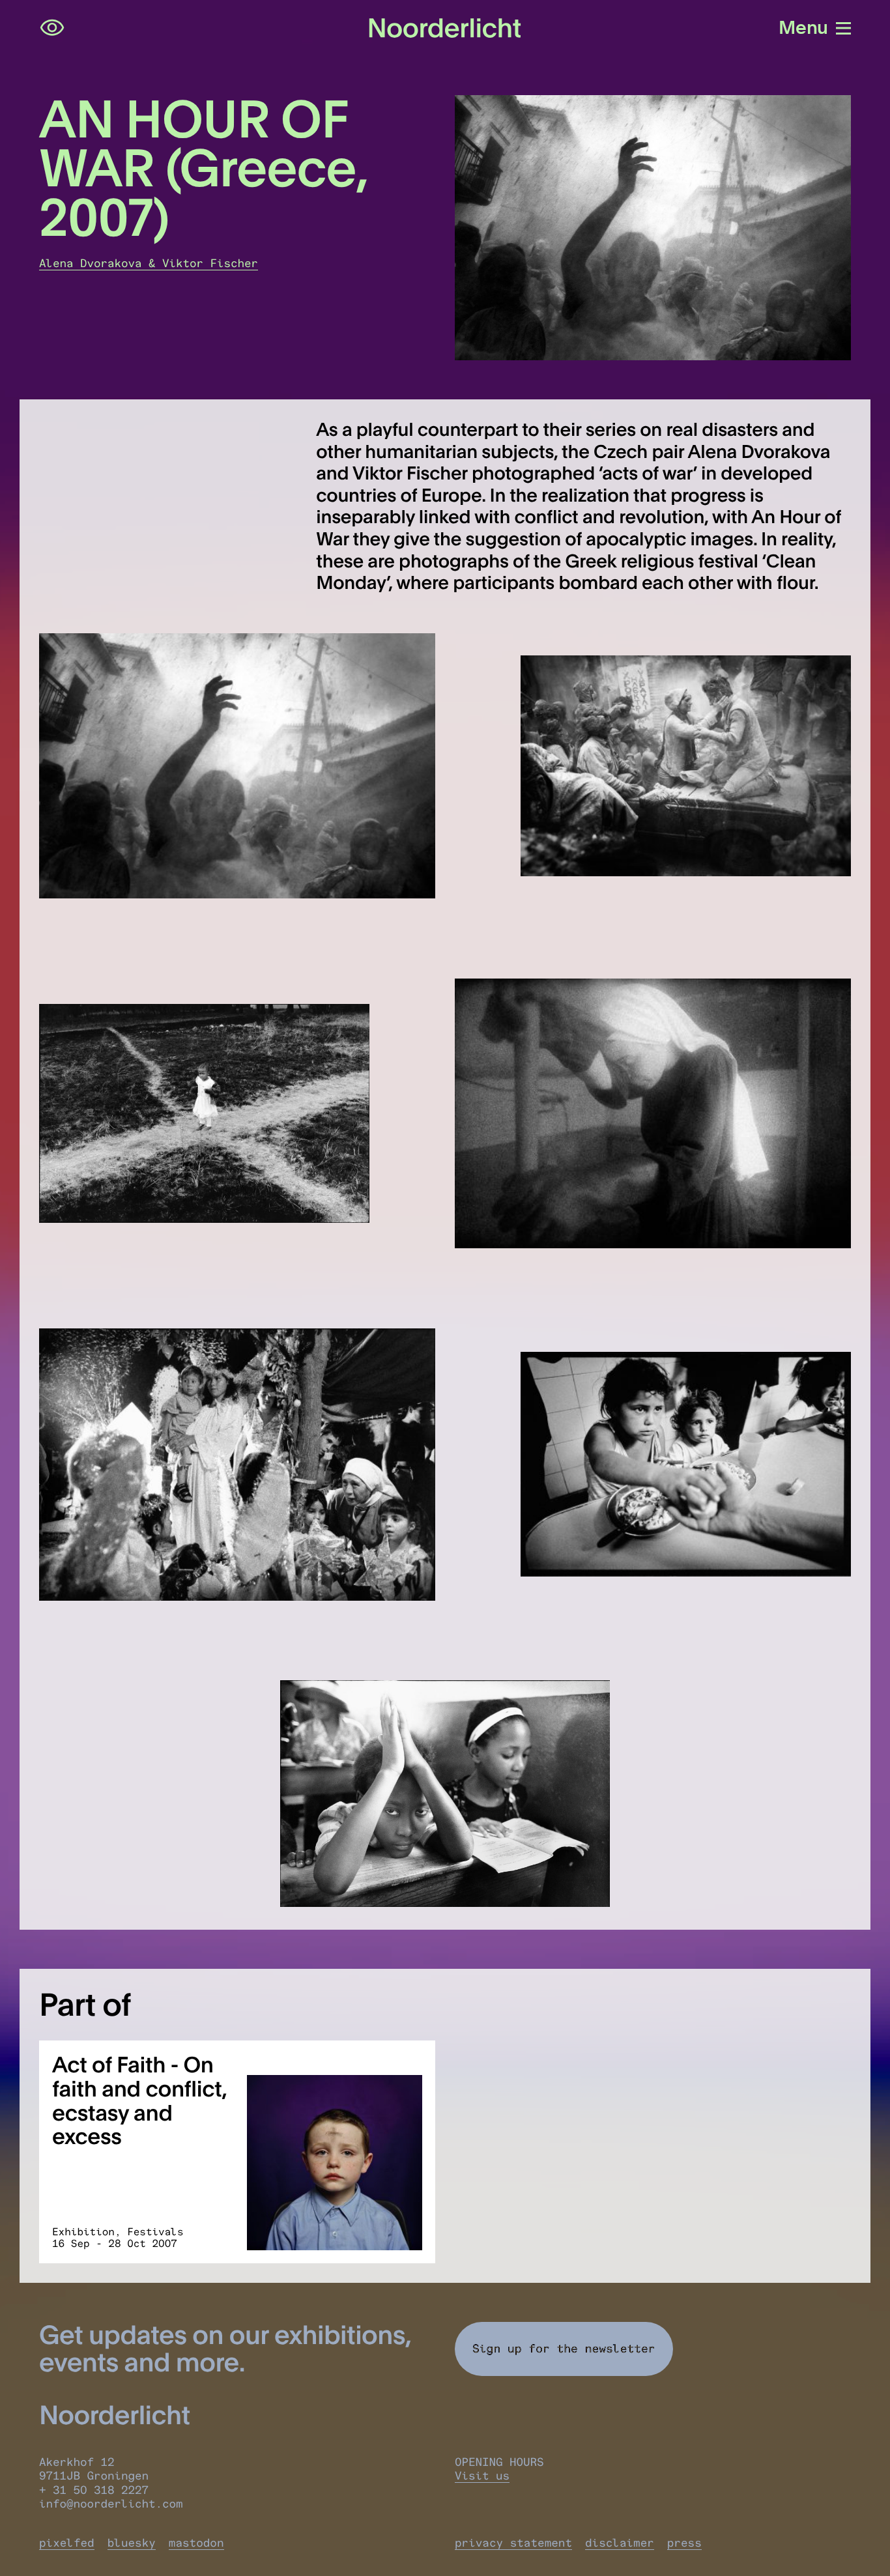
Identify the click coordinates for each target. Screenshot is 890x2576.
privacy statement (513, 2543)
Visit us (482, 2476)
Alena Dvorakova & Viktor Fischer (149, 264)
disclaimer (620, 2543)
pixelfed (67, 2543)
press (684, 2543)
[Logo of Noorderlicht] (445, 28)
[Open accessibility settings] (52, 28)
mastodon (196, 2543)
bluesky (132, 2543)
